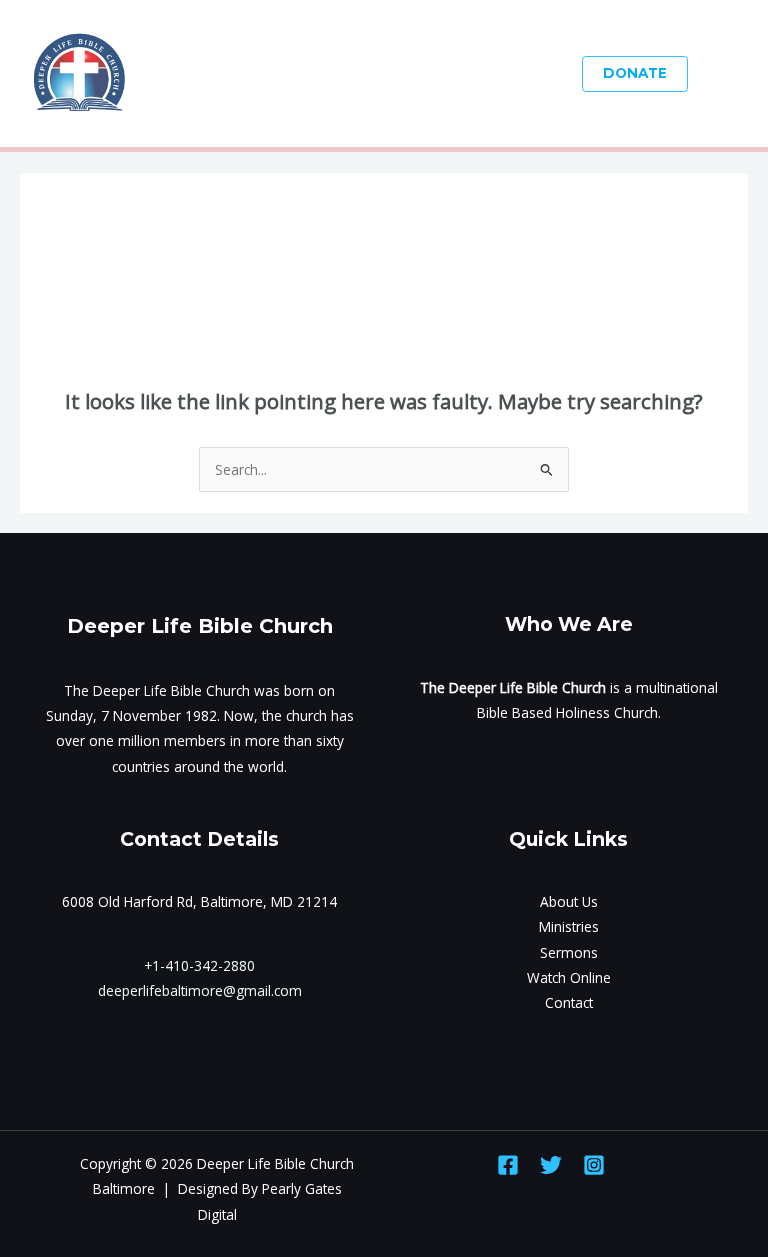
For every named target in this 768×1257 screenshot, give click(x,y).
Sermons (569, 952)
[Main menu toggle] (728, 73)
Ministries (569, 926)
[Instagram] (594, 1165)
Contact (569, 1002)
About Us (569, 901)
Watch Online (569, 977)
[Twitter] (551, 1165)
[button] (635, 74)
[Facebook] (508, 1165)
